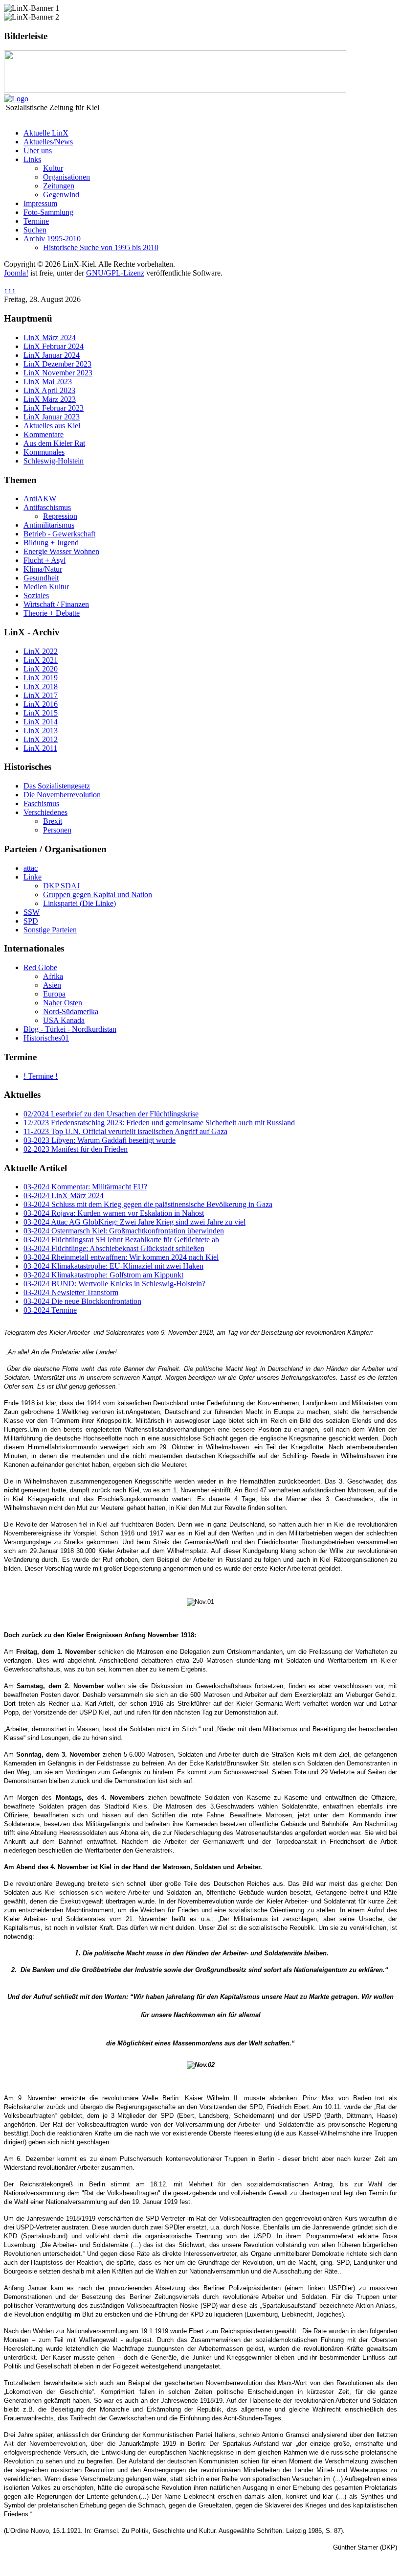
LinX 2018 (41, 686)
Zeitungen (59, 186)
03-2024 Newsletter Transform (71, 1292)
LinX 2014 (41, 722)
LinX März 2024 (50, 337)
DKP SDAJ (61, 886)
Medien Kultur (46, 587)
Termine (36, 221)
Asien (52, 985)
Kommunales (44, 452)
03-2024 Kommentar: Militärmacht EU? (85, 1187)
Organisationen (67, 177)
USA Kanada (64, 1020)
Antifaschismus (47, 507)
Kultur (53, 168)
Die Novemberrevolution (62, 795)
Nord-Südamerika (71, 1011)
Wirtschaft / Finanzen (56, 604)
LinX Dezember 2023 (57, 364)
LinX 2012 (41, 739)
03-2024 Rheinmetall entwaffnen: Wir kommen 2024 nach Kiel (121, 1257)
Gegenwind (61, 195)
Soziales (36, 595)
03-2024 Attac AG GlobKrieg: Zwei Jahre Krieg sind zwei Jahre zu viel (134, 1222)
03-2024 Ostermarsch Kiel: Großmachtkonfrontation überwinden (124, 1231)
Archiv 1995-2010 (52, 239)
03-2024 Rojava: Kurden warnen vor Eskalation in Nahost (114, 1213)
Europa (54, 994)
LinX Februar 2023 (54, 408)
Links (32, 159)
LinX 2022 (41, 651)
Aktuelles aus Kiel (52, 426)
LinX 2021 (41, 660)
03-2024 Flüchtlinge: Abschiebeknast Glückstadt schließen (114, 1248)
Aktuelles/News (48, 142)
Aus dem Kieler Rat (54, 443)
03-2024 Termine (50, 1310)
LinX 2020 (41, 669)
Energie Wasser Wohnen (61, 551)
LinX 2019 (41, 678)
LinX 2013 (41, 731)
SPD (31, 921)
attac (31, 868)
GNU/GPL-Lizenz (115, 273)
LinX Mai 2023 (48, 382)
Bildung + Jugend (51, 543)
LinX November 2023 (58, 373)
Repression (60, 516)
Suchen (35, 230)
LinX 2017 (41, 695)
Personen (57, 830)
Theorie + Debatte (52, 613)
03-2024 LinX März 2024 (64, 1195)
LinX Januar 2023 (52, 417)
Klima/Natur (43, 569)
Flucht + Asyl (45, 560)
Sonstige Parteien (50, 930)
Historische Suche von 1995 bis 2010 (101, 247)
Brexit (53, 821)
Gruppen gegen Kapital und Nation (98, 894)
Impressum (40, 203)
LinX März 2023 (50, 399)
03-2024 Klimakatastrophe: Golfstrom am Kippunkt (103, 1275)
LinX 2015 (41, 713)
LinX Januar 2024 (52, 355)
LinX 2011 (40, 748)
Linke (33, 877)
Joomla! (16, 273)
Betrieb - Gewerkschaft (59, 534)
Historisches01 (46, 1038)
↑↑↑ (10, 290)
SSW (32, 912)
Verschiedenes (45, 812)
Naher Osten (63, 1003)
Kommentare (44, 434)
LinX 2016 (41, 704)
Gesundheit (41, 578)
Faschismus (41, 803)
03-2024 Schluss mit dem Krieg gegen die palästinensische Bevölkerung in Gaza (148, 1204)
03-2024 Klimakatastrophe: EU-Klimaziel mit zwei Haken (113, 1266)
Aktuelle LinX (46, 133)
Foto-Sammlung (48, 212)
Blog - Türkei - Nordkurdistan (70, 1029)
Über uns (38, 151)
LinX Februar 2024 (54, 346)
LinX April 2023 (49, 390)
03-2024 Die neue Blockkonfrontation (82, 1301)
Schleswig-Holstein (54, 461)
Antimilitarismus (49, 525)
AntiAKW (40, 499)
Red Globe (40, 967)
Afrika (53, 976)
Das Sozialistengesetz (57, 786)
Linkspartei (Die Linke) (79, 903)
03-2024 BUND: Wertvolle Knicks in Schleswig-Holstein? (114, 1284)
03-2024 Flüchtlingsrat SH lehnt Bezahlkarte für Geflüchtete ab (121, 1240)
